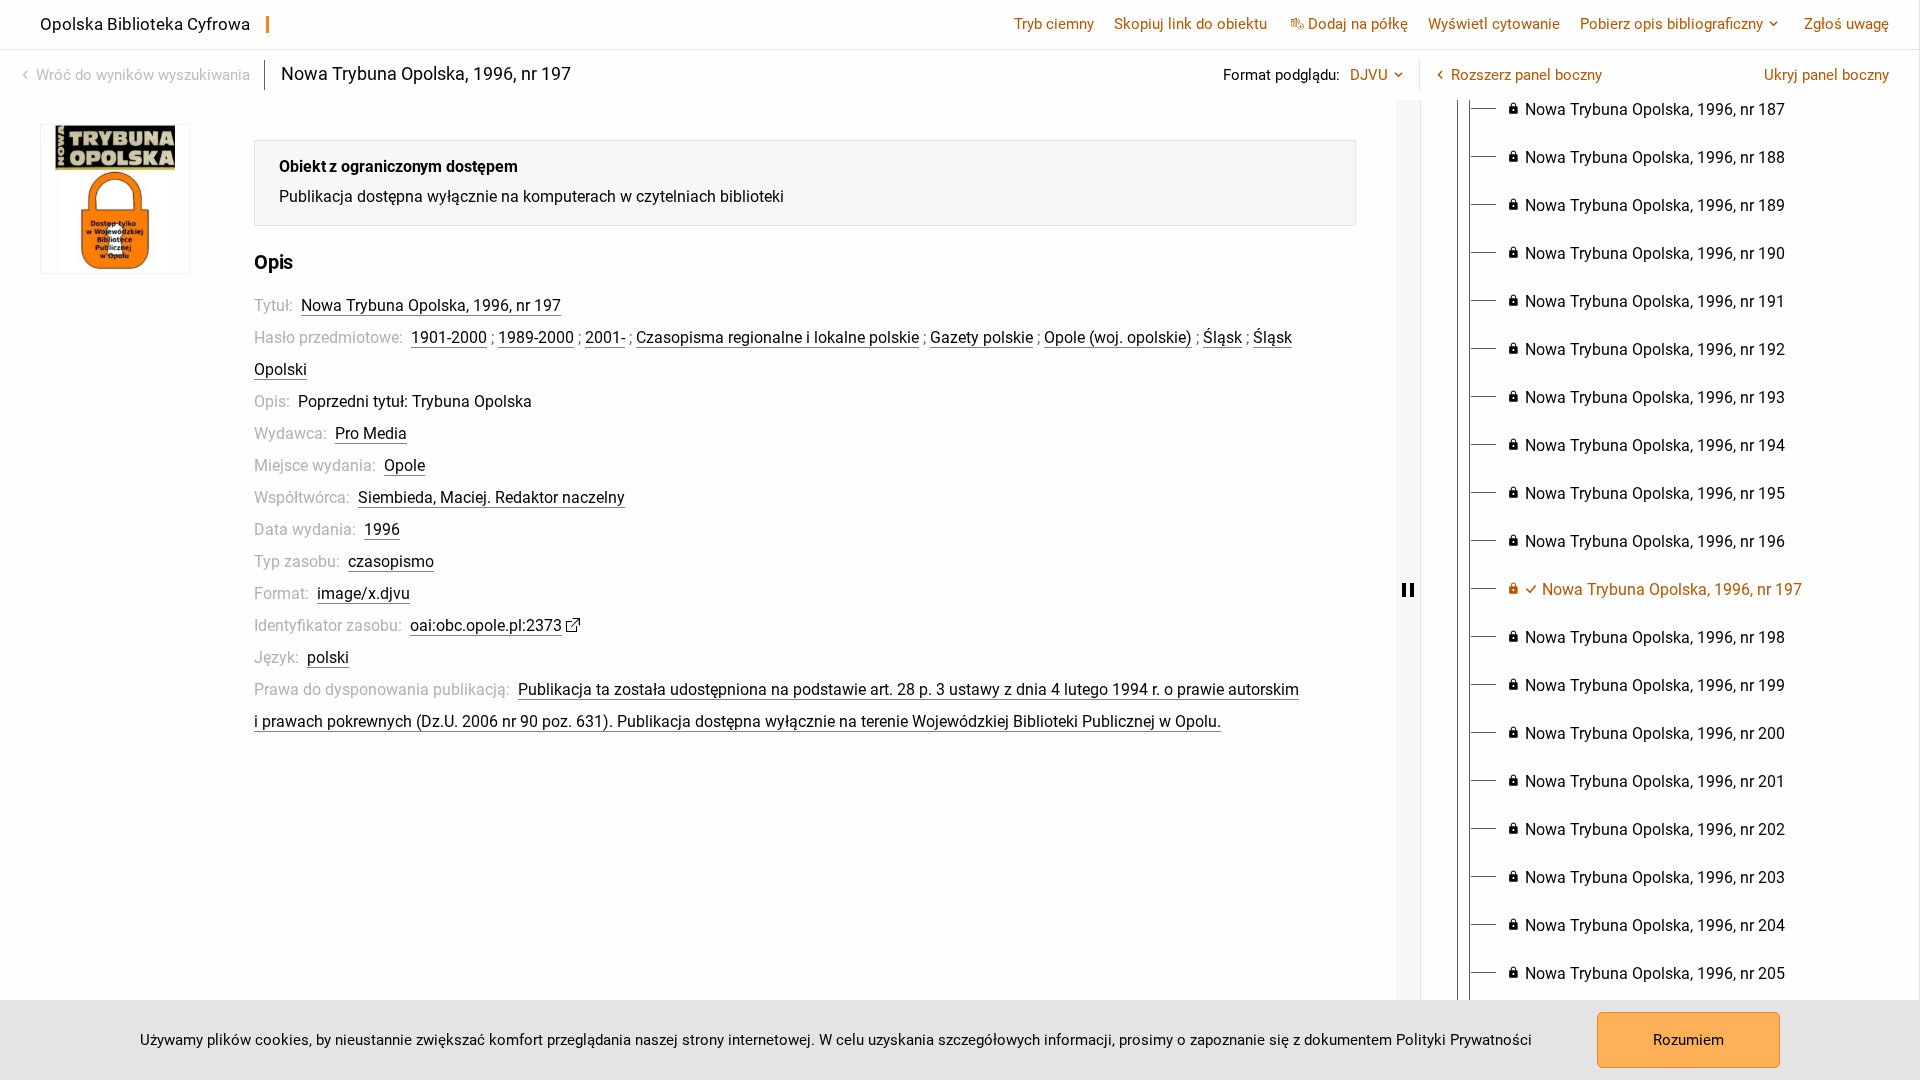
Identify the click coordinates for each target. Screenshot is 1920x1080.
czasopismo (391, 561)
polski (328, 657)
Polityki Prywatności (1464, 1040)
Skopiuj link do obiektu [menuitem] (1190, 24)
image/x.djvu (363, 593)
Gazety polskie (981, 337)
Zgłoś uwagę (1846, 24)
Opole (404, 465)
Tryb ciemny (1054, 24)
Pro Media (371, 433)
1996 (382, 529)
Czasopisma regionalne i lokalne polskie (777, 337)
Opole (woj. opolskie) (1118, 337)
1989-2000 (536, 337)
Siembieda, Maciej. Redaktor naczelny (491, 497)
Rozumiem (1688, 1040)
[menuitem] (1646, 110)
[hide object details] (1408, 590)
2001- (605, 337)
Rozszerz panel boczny (1526, 75)
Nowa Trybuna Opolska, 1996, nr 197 (431, 305)
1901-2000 (449, 337)
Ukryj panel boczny (1826, 75)
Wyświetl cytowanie (1494, 24)
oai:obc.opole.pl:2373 (486, 625)
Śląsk (1222, 337)
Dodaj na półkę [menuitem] (1358, 24)
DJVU (1369, 75)
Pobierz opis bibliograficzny (1671, 24)
